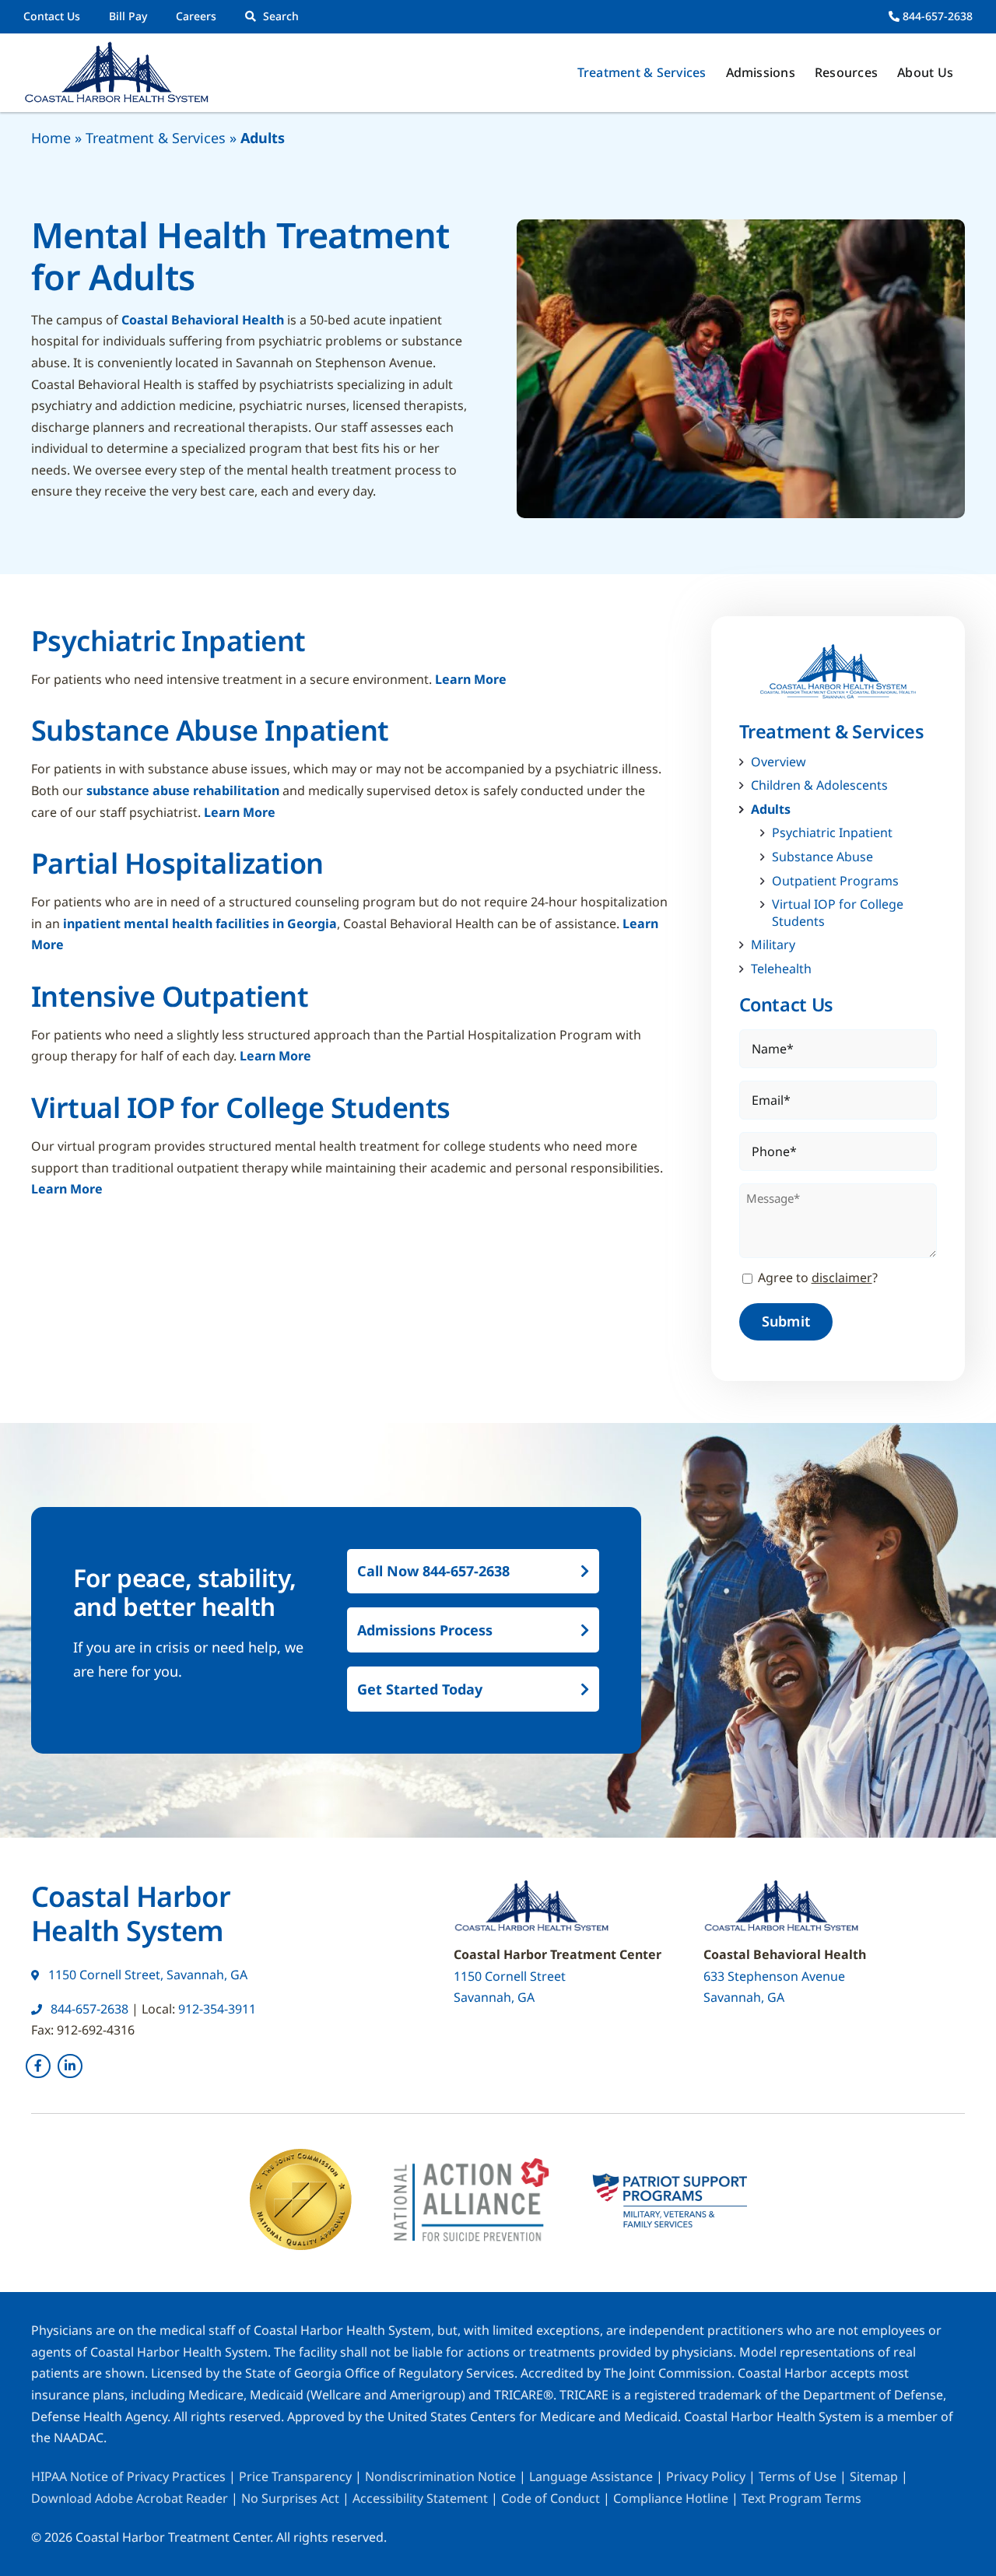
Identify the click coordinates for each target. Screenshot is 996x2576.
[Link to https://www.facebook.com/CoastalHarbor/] (38, 2066)
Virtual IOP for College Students (838, 913)
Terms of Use (799, 2476)
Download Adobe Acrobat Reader (130, 2498)
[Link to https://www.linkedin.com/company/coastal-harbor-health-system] (70, 2066)
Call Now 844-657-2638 (433, 1571)
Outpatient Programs (835, 881)
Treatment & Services (156, 138)
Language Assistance (593, 2476)
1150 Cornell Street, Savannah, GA (146, 1975)
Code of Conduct (551, 2498)
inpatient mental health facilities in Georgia (200, 924)
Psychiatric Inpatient (832, 833)
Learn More (471, 679)
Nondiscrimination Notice (440, 2476)
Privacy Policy (706, 2476)
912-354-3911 (217, 2009)
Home (51, 138)
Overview (779, 762)
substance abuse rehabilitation (183, 790)
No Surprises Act (290, 2498)
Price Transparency (295, 2476)
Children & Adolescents (819, 785)
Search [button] (281, 16)
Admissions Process (425, 1630)
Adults (771, 810)
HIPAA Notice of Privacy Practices (128, 2476)
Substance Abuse (822, 857)
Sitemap (875, 2476)
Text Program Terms (801, 2498)
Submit (786, 1321)
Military (773, 945)
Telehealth (781, 969)
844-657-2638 (936, 16)
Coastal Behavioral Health (201, 320)
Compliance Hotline (671, 2498)
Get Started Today (420, 1689)
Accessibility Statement (420, 2498)
